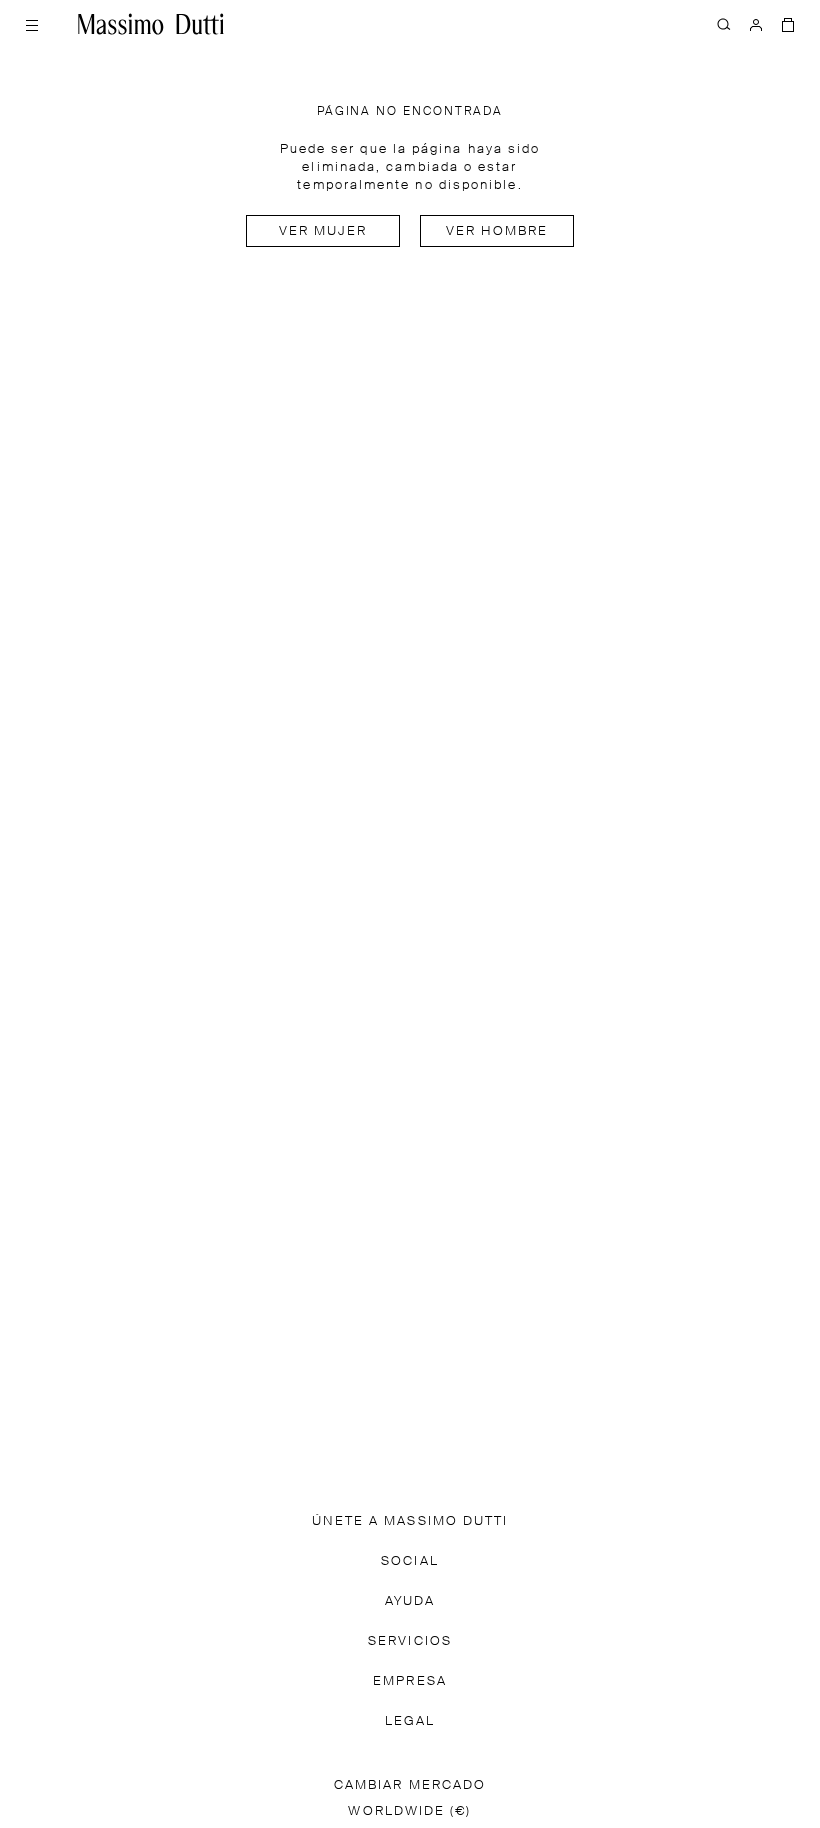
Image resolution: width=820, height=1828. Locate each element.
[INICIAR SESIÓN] (756, 24)
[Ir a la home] (151, 24)
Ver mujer (323, 231)
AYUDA (410, 1601)
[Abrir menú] (32, 24)
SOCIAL (409, 1561)
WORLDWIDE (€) (409, 1811)
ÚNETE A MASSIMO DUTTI (410, 1521)
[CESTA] (788, 24)
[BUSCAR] (724, 24)
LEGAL (410, 1721)
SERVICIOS (410, 1641)
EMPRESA (410, 1681)
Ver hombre (497, 231)
